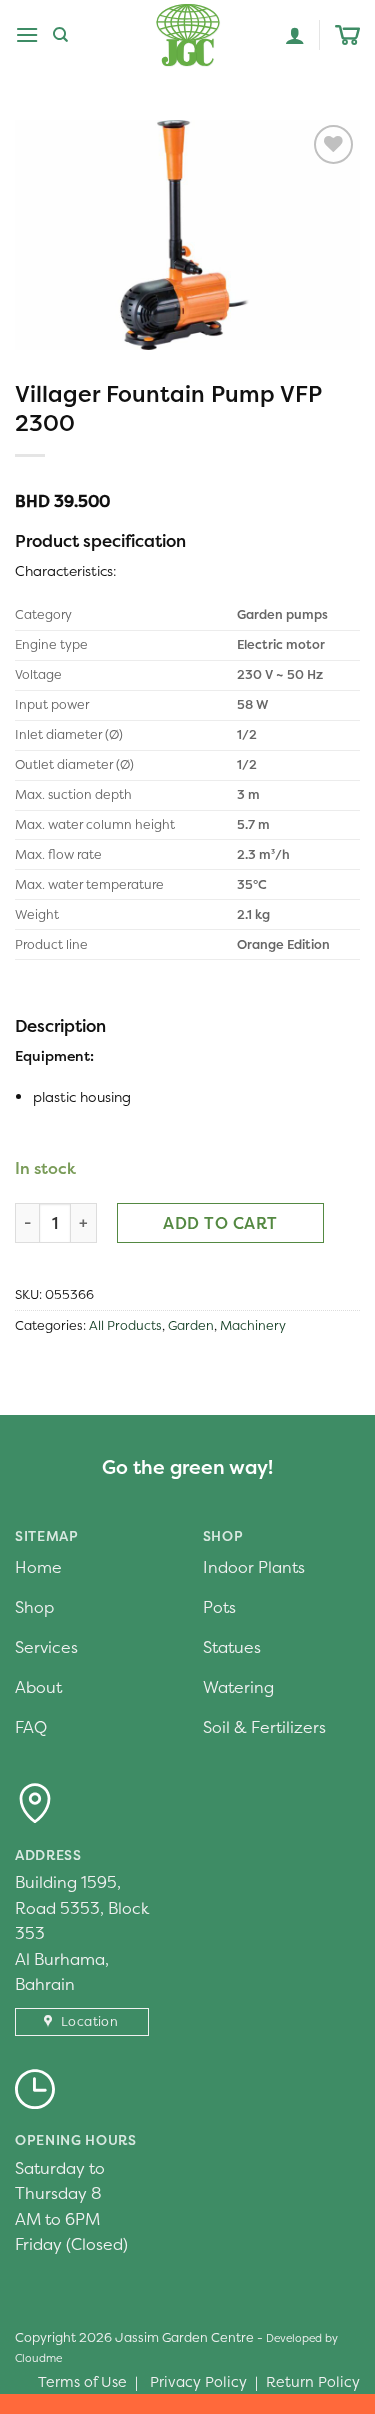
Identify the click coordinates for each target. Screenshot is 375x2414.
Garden (191, 1325)
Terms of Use (82, 2382)
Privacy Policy (198, 2382)
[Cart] (347, 35)
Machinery (253, 1325)
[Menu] (27, 34)
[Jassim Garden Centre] (188, 35)
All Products (125, 1325)
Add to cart (220, 1223)
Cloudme (38, 2358)
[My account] (295, 35)
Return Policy (313, 2382)
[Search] (60, 35)
